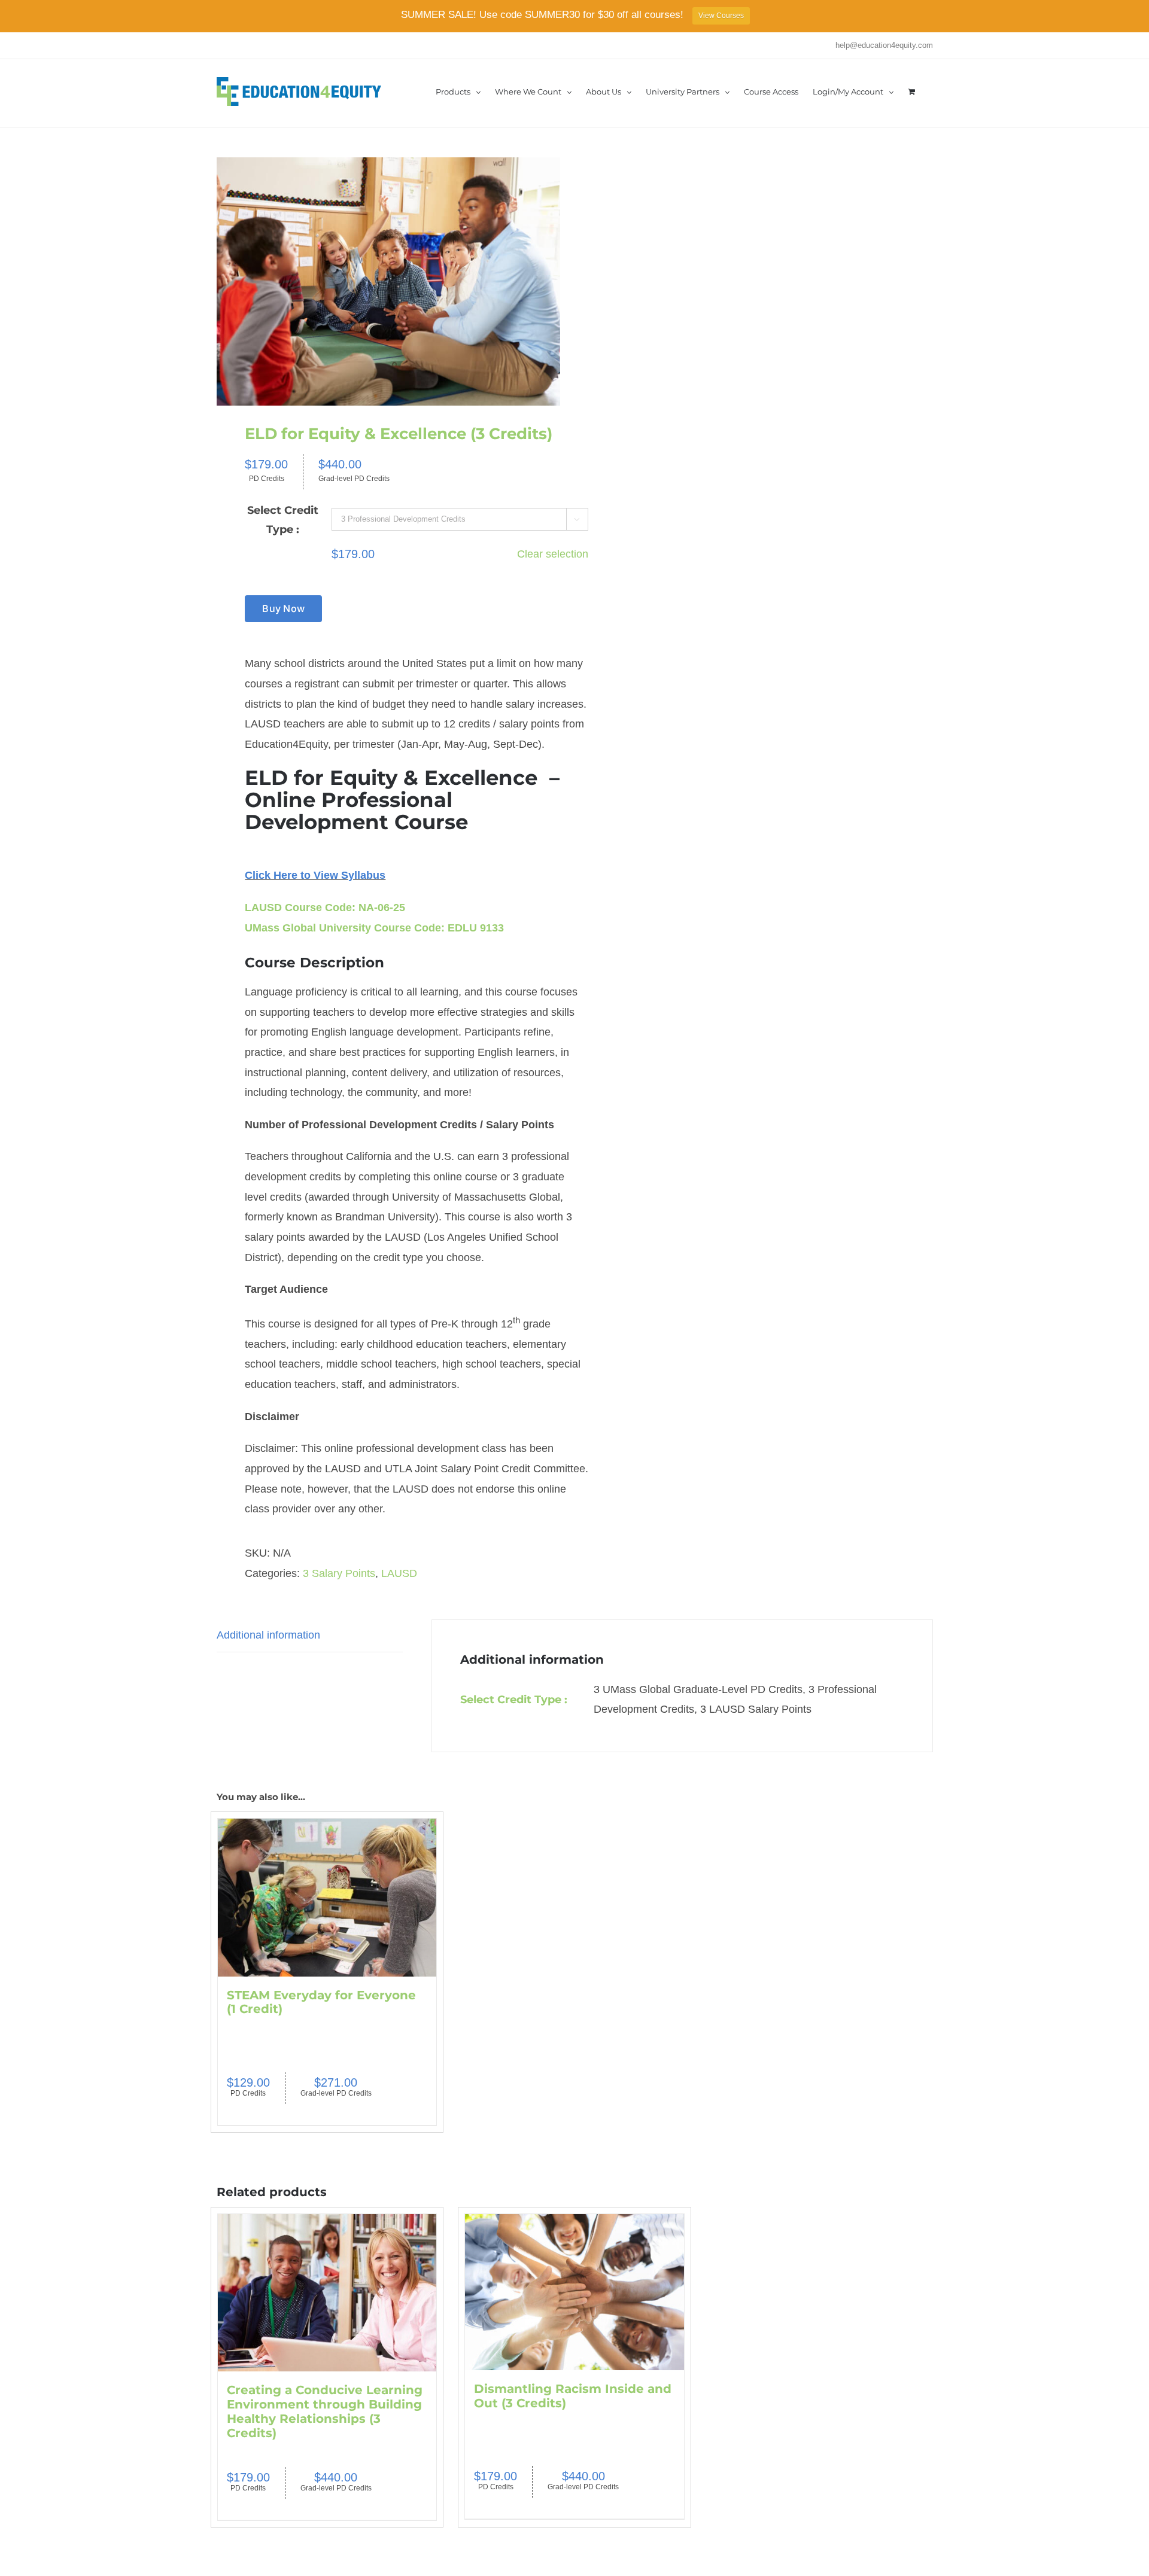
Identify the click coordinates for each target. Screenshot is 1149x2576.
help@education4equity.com (884, 45)
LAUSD (399, 1573)
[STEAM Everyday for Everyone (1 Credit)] (327, 1898)
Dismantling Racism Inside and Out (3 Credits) (573, 2396)
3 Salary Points (339, 1573)
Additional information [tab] (268, 1635)
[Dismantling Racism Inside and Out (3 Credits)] (574, 2292)
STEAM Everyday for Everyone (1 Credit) (321, 2002)
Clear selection (553, 554)
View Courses (721, 16)
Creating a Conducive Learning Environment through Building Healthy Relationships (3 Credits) (325, 2411)
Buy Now (283, 608)
